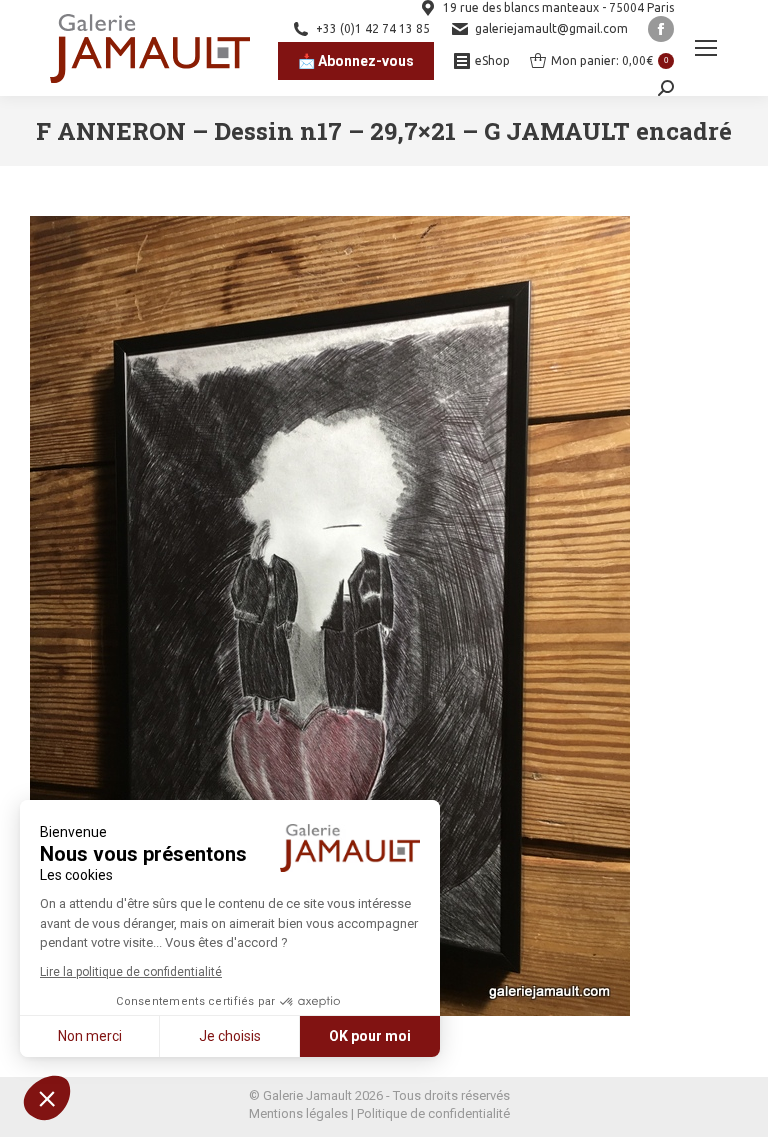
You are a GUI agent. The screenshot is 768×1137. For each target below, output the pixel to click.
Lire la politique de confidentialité (131, 972)
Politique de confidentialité (433, 1113)
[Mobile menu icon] (706, 48)
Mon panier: (609, 60)
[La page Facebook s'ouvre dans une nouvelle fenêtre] (661, 29)
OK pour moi (370, 1036)
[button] (47, 1098)
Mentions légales (298, 1113)
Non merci (90, 1036)
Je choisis (230, 1036)
